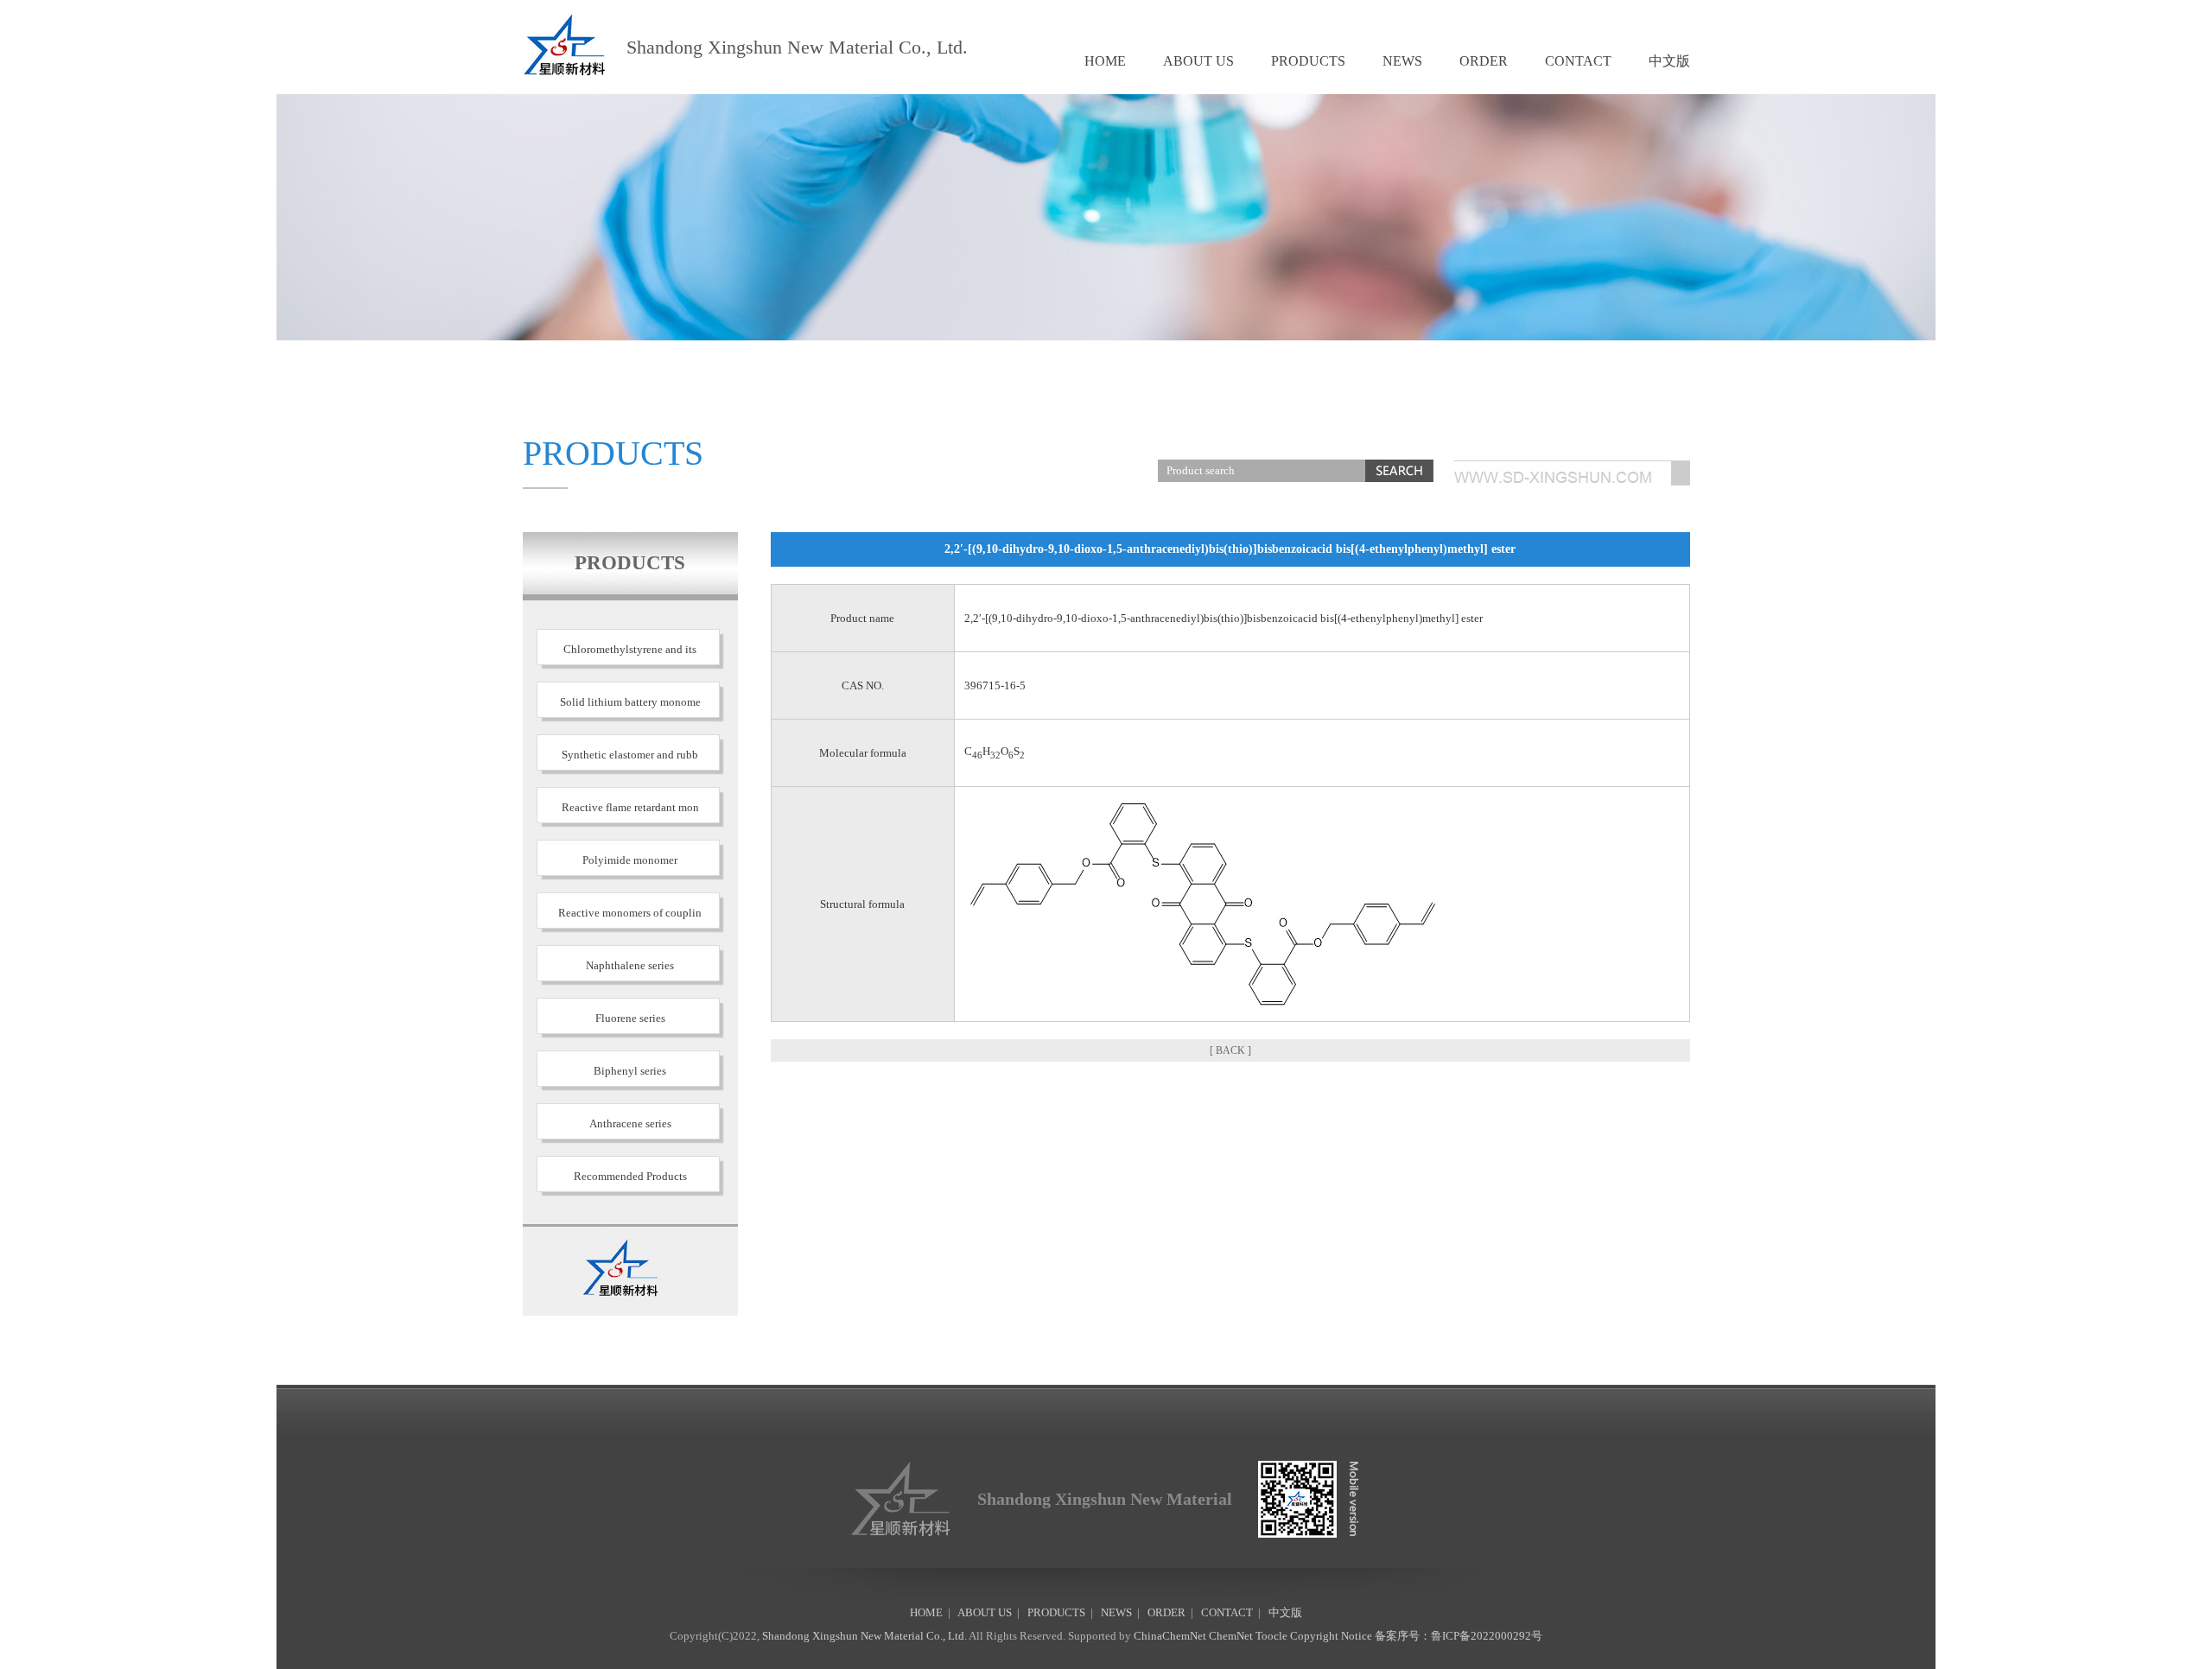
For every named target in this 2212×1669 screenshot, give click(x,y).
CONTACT (1578, 61)
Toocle (1271, 1636)
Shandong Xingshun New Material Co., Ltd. (864, 1636)
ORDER (1484, 61)
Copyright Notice (1331, 1636)
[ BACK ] (1230, 1050)
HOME (1105, 61)
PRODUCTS (1308, 61)
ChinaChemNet (1170, 1636)
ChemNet (1231, 1636)
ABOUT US (1198, 61)
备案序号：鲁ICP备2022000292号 (1459, 1636)
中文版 (1669, 61)
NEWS (1402, 61)
